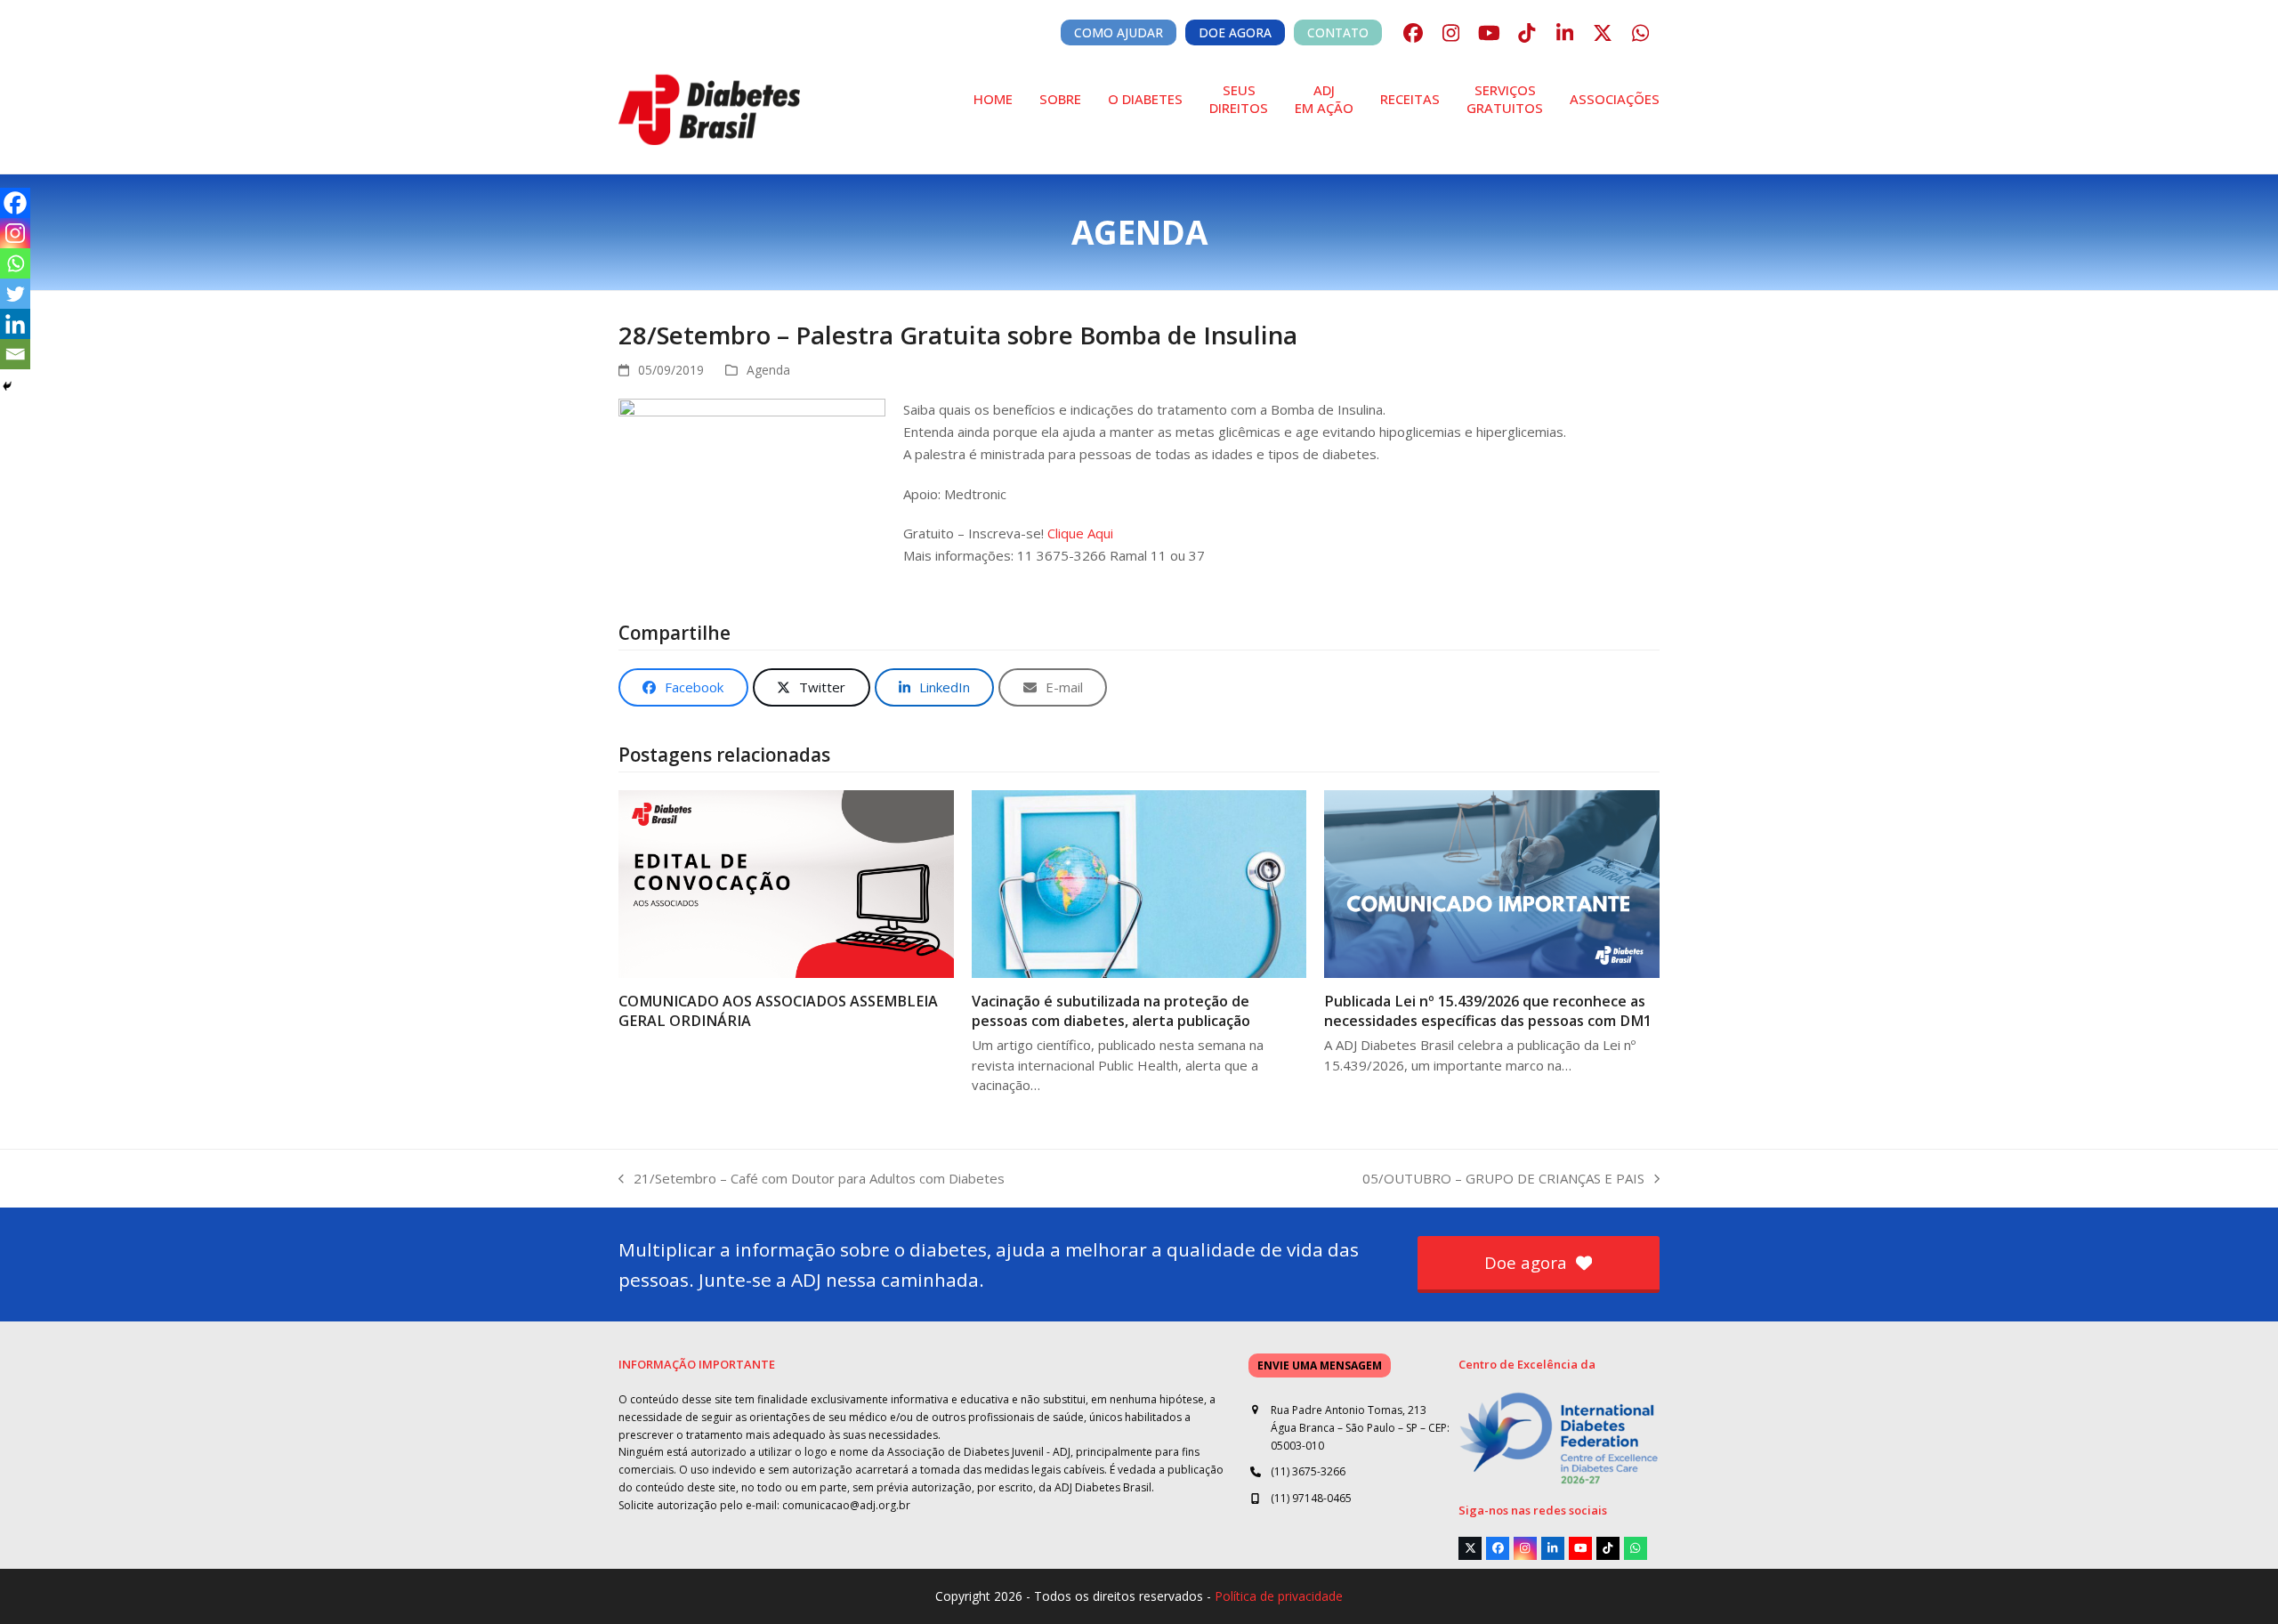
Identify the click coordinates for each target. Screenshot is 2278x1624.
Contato (1338, 32)
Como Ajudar (1119, 32)
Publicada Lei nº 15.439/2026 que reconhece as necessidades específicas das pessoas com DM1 (1488, 1011)
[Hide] (7, 386)
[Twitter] (15, 294)
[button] (683, 687)
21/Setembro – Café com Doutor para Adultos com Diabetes (812, 1180)
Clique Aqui (1080, 533)
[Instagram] (15, 233)
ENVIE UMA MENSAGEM (1320, 1365)
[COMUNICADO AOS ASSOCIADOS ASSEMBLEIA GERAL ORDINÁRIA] (786, 883)
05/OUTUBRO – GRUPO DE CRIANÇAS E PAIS (1503, 1180)
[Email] (15, 354)
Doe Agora (1235, 32)
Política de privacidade (1279, 1596)
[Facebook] (15, 203)
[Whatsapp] (15, 263)
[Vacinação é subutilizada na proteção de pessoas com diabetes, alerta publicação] (1139, 883)
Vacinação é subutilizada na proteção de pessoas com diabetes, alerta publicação (1111, 1011)
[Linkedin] (15, 324)
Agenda (768, 370)
